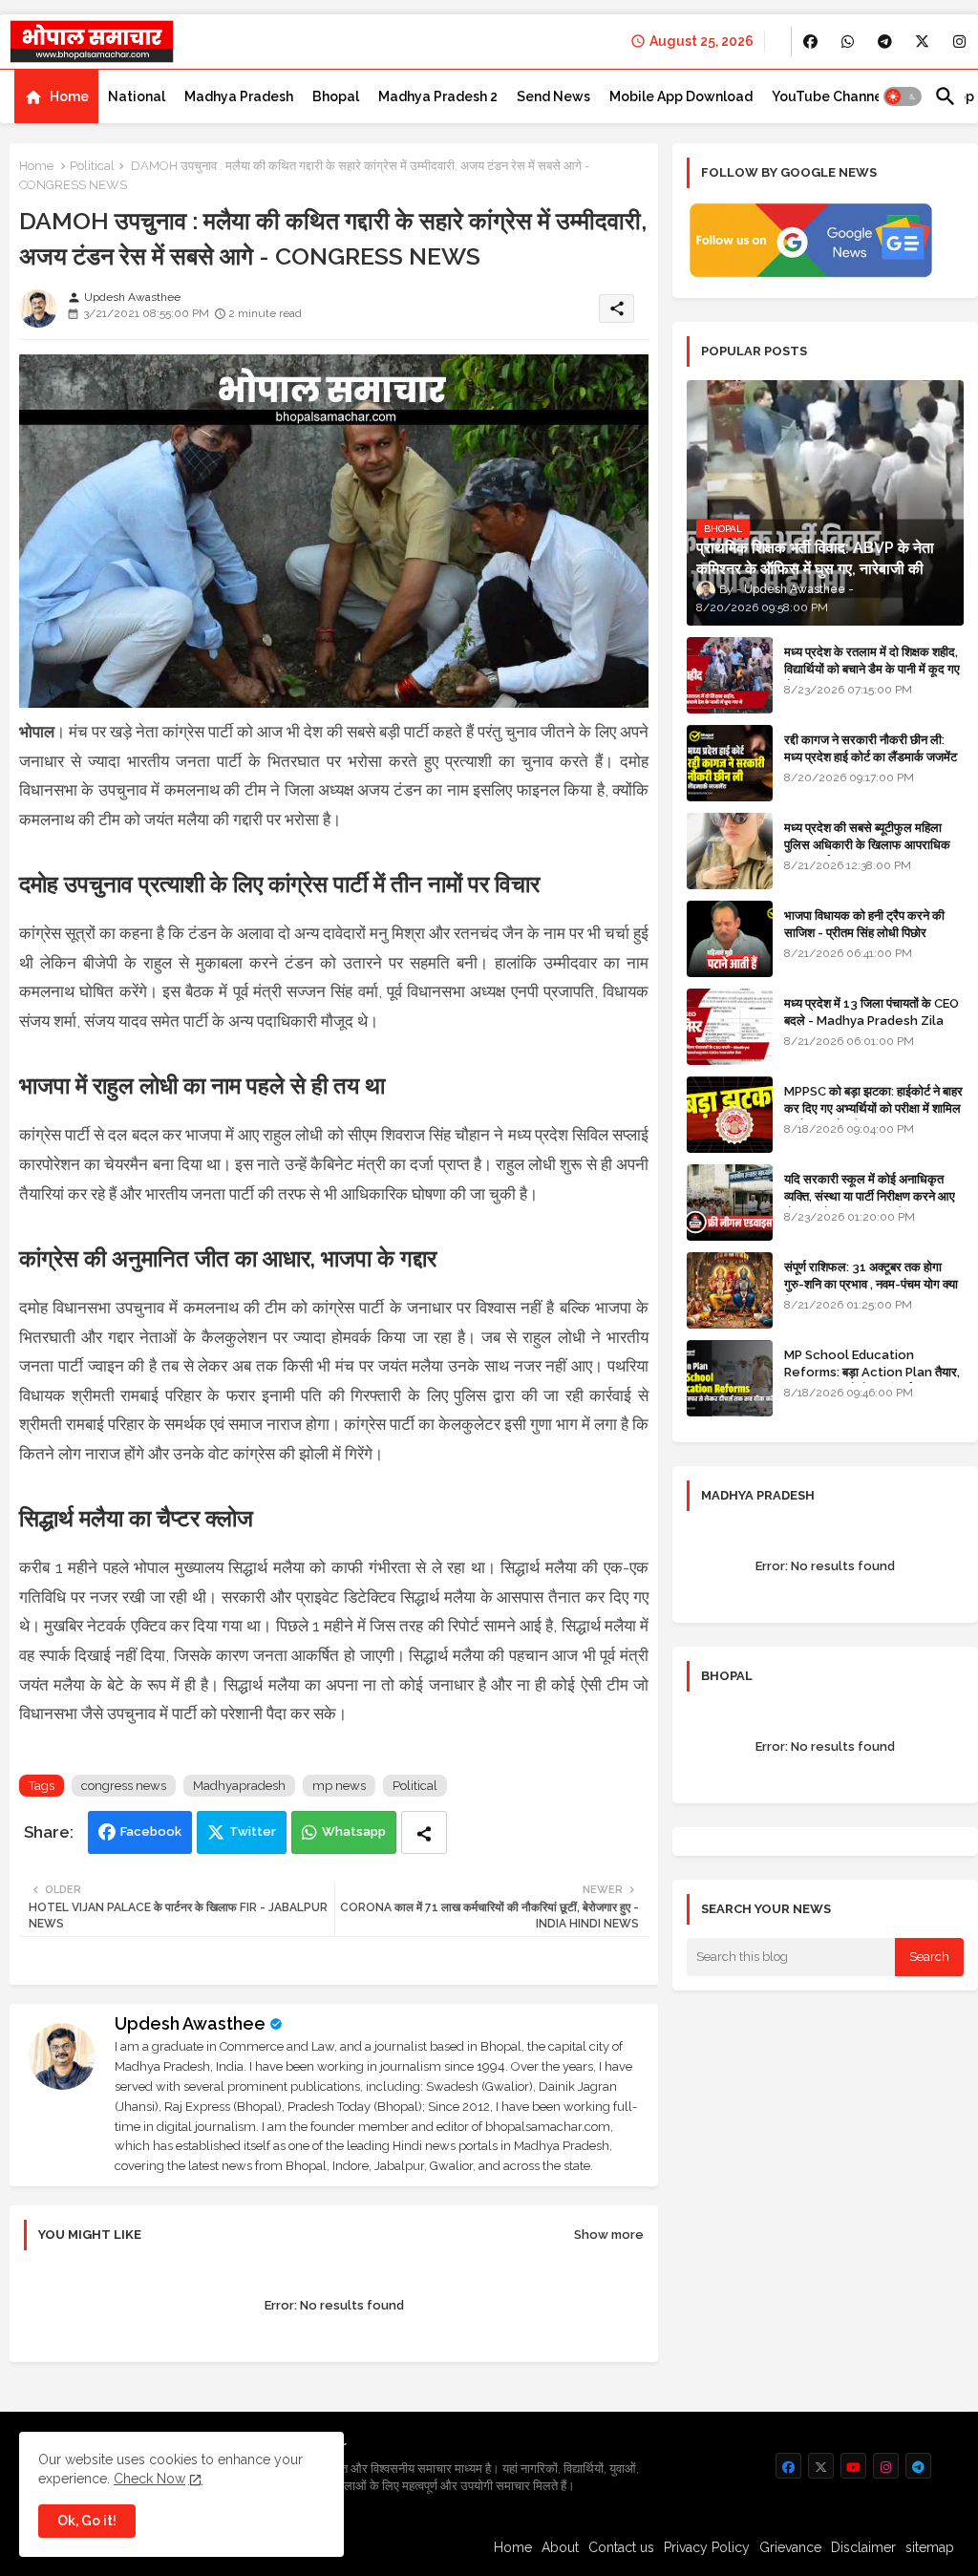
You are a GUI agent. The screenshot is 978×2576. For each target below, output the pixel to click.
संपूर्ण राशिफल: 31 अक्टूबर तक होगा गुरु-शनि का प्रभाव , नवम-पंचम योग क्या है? (871, 1284)
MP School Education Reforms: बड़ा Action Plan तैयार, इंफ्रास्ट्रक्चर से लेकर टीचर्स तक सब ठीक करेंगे (872, 1381)
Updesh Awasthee (190, 2023)
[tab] (56, 96)
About (560, 2547)
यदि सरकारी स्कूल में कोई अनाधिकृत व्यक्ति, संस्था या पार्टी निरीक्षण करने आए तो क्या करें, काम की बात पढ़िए (870, 1196)
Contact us (621, 2547)
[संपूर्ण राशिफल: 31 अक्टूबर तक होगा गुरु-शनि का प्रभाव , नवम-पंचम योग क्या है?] (730, 1290)
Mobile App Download (681, 96)
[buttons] (810, 42)
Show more (609, 2235)
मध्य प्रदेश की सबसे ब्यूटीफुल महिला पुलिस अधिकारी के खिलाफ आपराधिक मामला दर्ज (867, 845)
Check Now (149, 2479)
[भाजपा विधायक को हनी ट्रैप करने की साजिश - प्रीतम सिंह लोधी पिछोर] (730, 939)
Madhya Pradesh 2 (438, 96)
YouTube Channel (829, 96)
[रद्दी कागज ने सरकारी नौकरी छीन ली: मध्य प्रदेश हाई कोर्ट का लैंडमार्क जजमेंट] (730, 763)
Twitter (253, 1831)
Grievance (790, 2547)
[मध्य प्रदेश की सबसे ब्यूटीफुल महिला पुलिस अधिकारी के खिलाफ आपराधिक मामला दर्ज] (730, 851)
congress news (124, 1786)
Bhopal (336, 96)
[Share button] (424, 1832)
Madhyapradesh (239, 1786)
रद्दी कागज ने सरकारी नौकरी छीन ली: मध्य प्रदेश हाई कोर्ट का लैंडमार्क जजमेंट (871, 748)
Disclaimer (863, 2547)
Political (92, 166)
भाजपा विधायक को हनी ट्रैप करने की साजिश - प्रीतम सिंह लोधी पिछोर (864, 924)
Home (69, 96)
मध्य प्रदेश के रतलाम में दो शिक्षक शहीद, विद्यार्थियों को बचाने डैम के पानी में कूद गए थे (872, 669)
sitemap (930, 2547)
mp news (339, 1786)
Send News (553, 96)
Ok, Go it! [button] (87, 2521)
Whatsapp (354, 1831)
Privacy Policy (707, 2547)
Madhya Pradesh (239, 96)
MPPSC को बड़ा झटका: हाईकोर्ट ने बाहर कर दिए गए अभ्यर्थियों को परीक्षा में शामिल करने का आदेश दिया (873, 1108)
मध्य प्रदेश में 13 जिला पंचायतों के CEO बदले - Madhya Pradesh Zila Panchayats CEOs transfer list (872, 1030)
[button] (903, 96)
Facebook (151, 1831)
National (137, 96)
